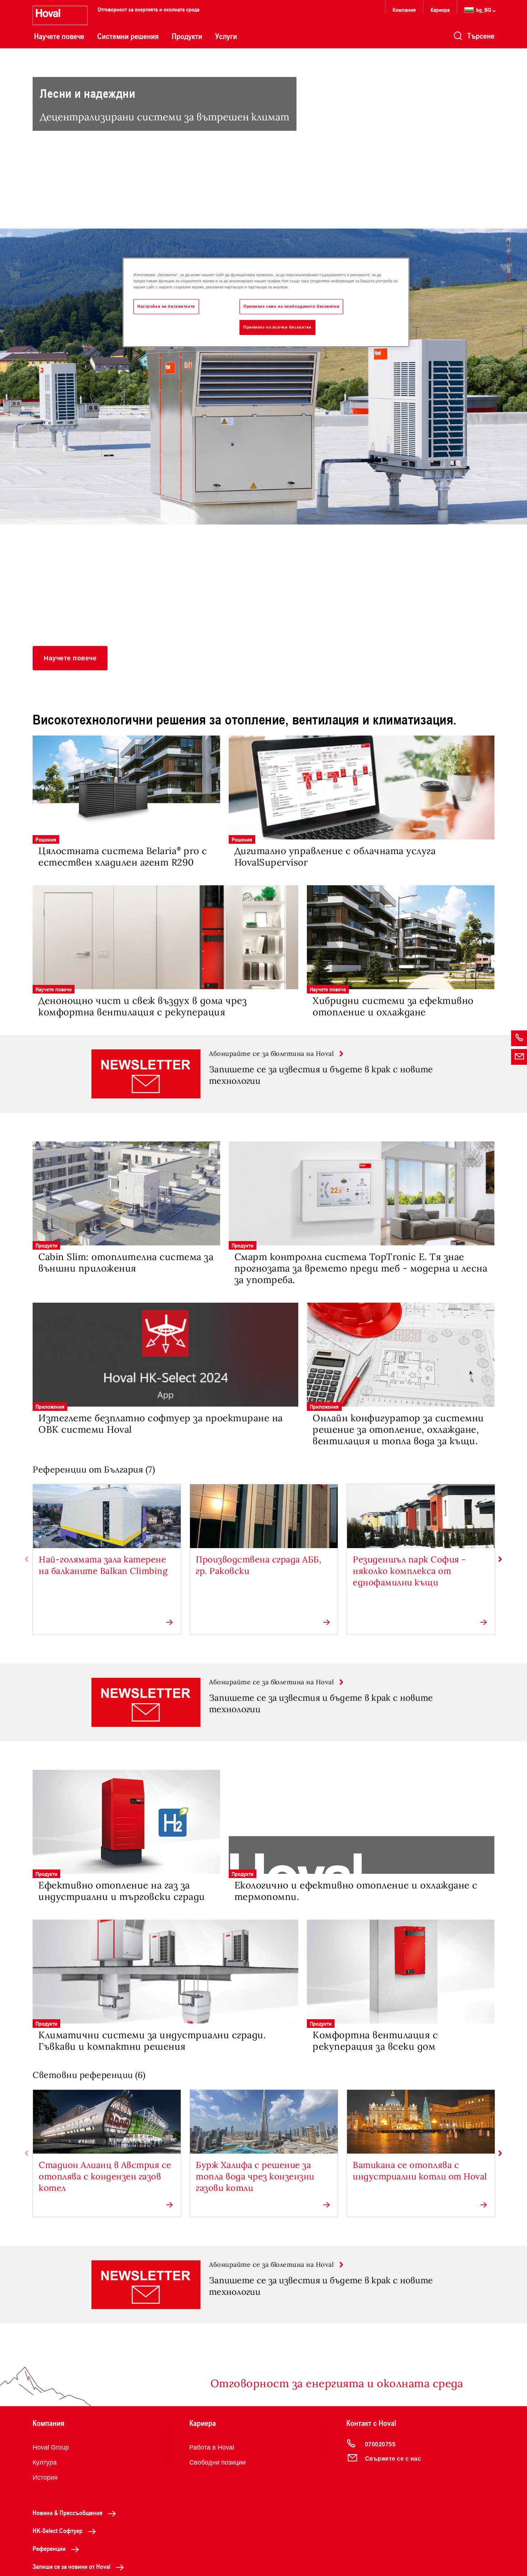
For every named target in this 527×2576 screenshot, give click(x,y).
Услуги (226, 36)
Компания (404, 9)
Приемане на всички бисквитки (277, 327)
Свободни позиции (217, 2462)
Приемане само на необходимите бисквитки (291, 306)
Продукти (187, 36)
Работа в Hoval (212, 2447)
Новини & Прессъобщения (68, 2513)
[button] (70, 658)
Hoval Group (51, 2447)
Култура (45, 2462)
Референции (49, 2548)
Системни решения (128, 36)
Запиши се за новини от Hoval (72, 2566)
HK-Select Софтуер (58, 2530)
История (45, 2477)
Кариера (440, 9)
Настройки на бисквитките (166, 306)
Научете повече (59, 36)
